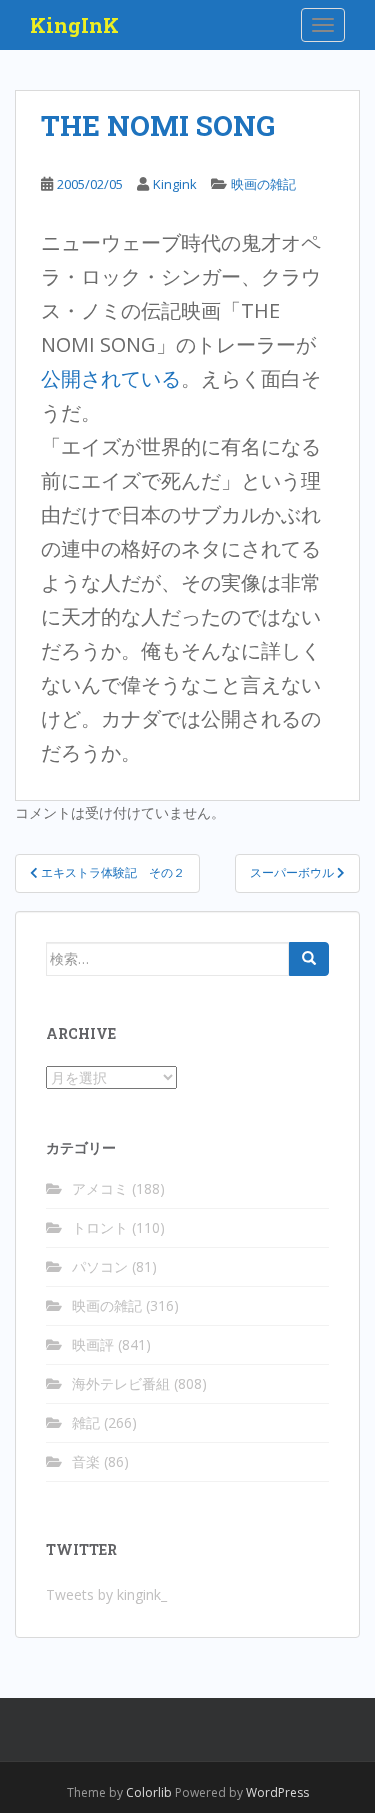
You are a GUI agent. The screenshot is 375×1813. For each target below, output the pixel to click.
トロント (100, 1227)
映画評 (93, 1344)
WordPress (277, 1792)
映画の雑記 (263, 184)
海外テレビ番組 (121, 1383)
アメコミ (100, 1188)
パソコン (100, 1266)
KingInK (74, 25)
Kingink (175, 184)
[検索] (309, 959)
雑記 (86, 1422)
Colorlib (149, 1792)
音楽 (86, 1461)
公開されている (111, 378)
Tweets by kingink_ (106, 1594)
